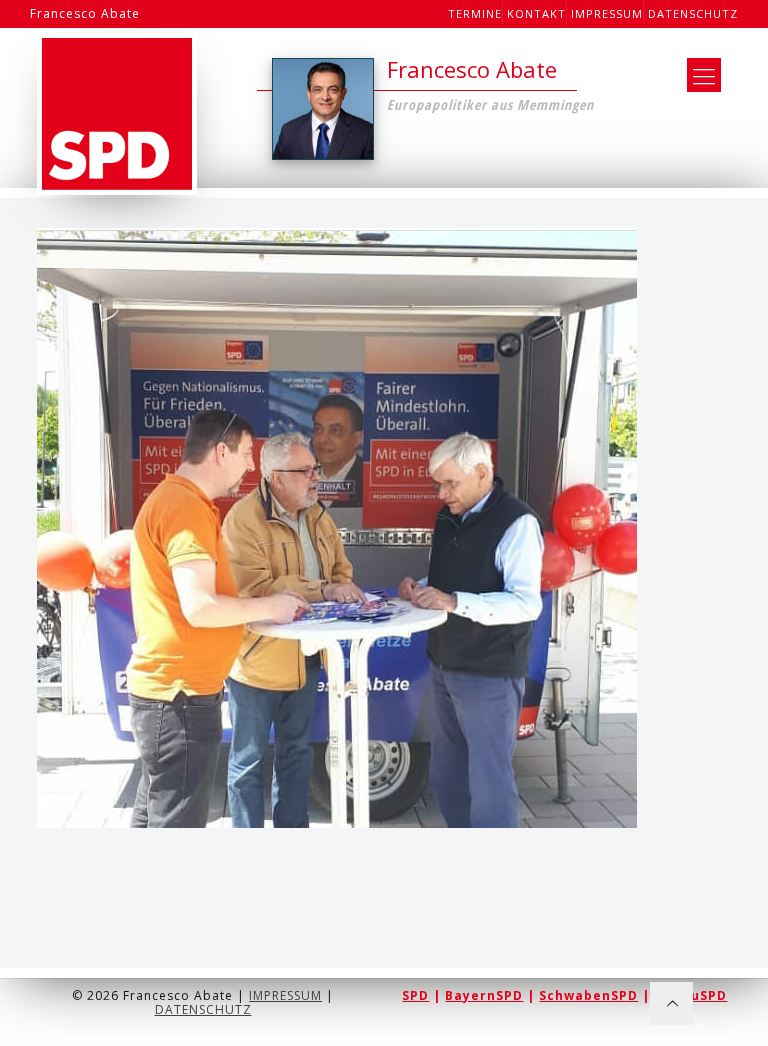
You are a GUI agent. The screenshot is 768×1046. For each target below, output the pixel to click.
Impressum (607, 13)
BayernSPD (484, 995)
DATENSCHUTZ (203, 1009)
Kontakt (536, 13)
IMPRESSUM (285, 995)
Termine (475, 13)
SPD (415, 995)
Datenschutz (693, 13)
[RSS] (700, 1025)
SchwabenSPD (588, 995)
